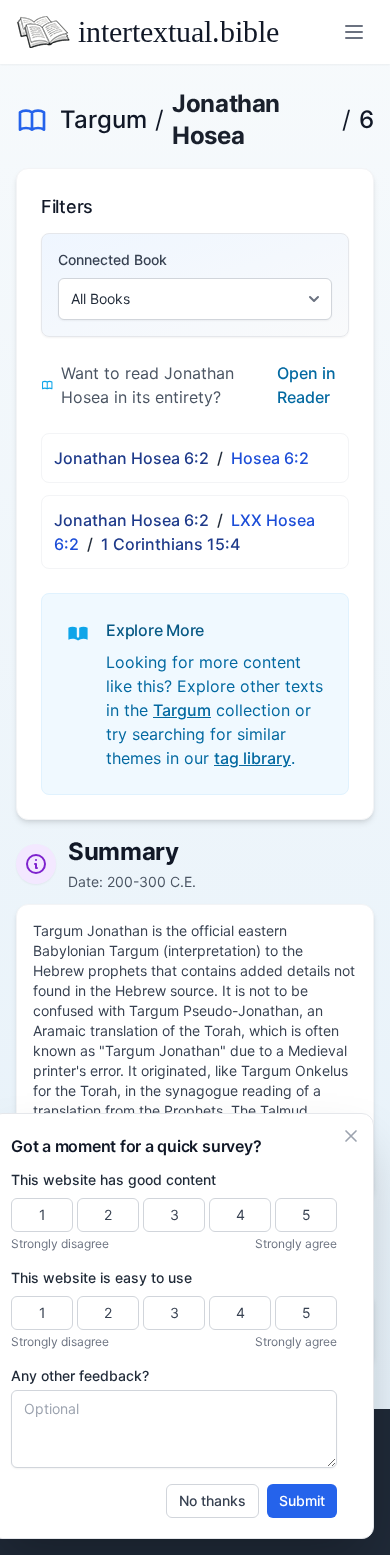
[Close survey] (351, 1136)
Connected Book (112, 259)
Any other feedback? (80, 1375)
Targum (103, 119)
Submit (302, 1500)
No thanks (212, 1500)
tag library (252, 758)
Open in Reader (306, 385)
